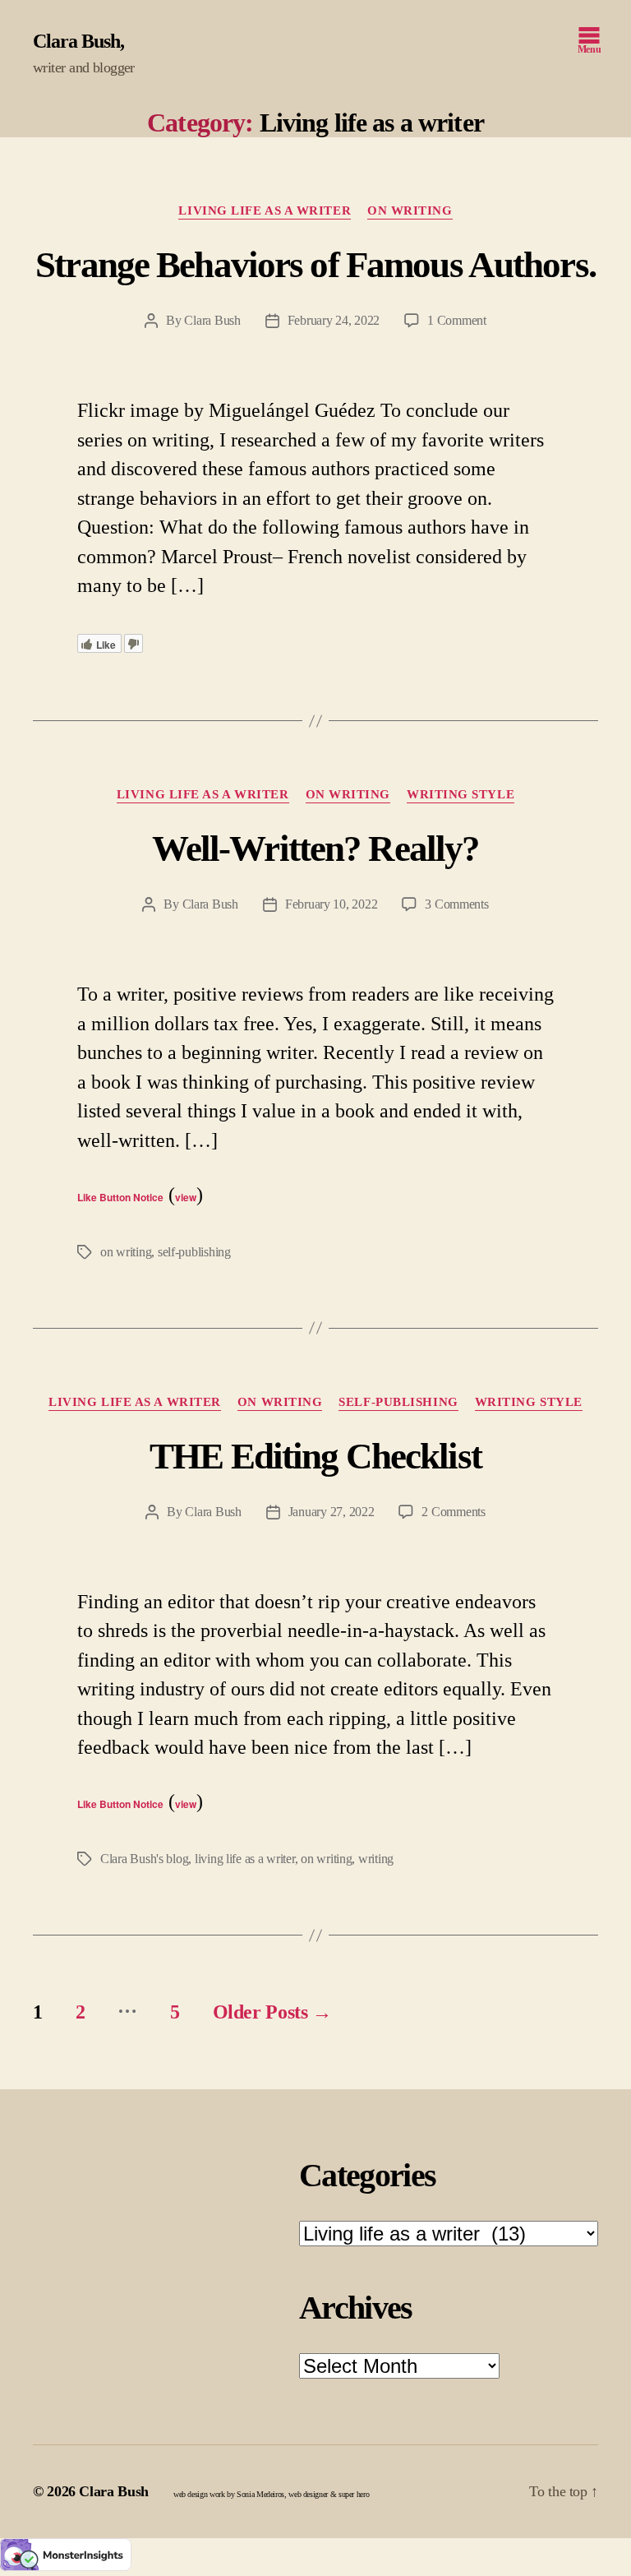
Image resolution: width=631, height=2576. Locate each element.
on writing (126, 1252)
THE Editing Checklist (315, 1456)
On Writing (410, 210)
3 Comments (456, 904)
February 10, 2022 (331, 904)
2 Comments (453, 1512)
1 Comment (457, 320)
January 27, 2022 (332, 1512)
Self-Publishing (398, 1402)
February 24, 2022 (334, 320)
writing (376, 1859)
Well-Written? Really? (316, 849)
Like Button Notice (120, 1197)
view (186, 1197)
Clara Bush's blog (144, 1859)
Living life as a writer (265, 210)
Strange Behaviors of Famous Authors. (315, 265)
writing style (461, 794)
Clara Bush (76, 41)
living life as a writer (245, 1859)
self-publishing (194, 1252)
